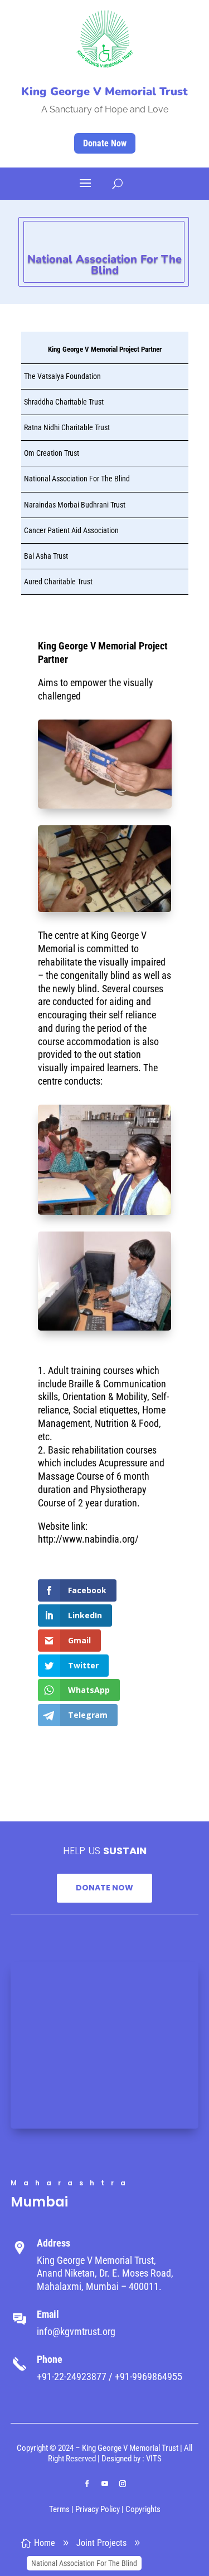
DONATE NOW (104, 1888)
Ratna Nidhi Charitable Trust (67, 427)
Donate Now (105, 143)
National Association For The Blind (77, 479)
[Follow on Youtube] (105, 2484)
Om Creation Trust (52, 453)
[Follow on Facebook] (87, 2484)
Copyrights (143, 2509)
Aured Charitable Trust (58, 582)
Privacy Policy (98, 2509)
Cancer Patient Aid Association (71, 530)
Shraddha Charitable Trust (64, 402)
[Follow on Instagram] (123, 2484)
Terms (59, 2509)
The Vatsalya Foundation (62, 376)
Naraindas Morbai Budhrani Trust (75, 505)
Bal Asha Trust (46, 556)
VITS (154, 2459)
